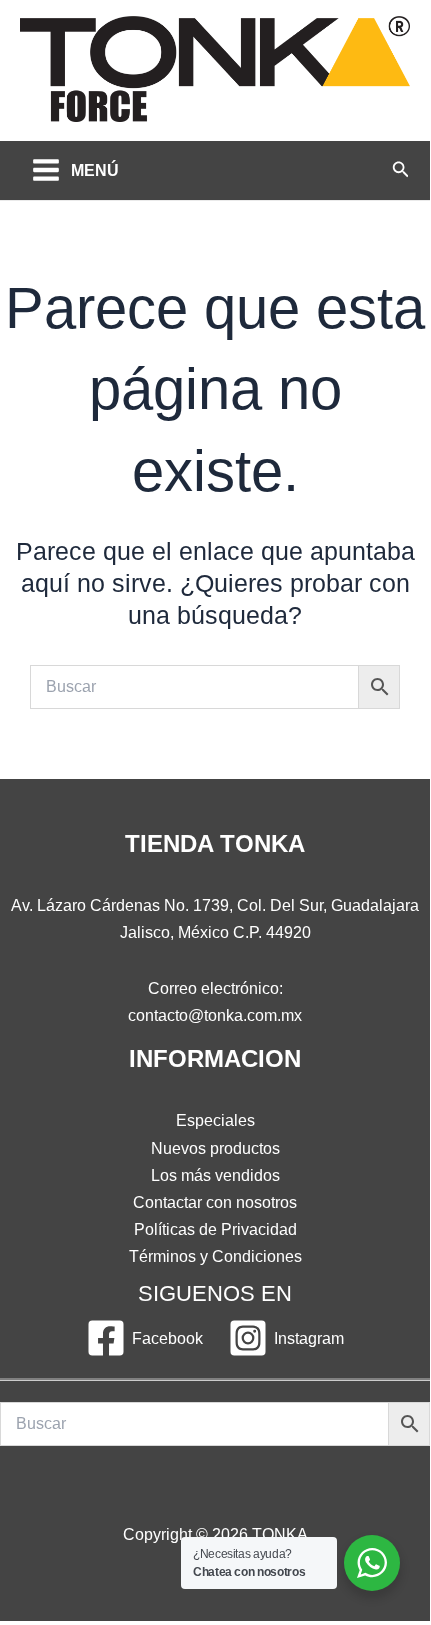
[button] (401, 170)
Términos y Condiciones (215, 1256)
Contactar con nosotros (215, 1202)
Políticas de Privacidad (215, 1229)
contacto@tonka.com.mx (215, 1015)
